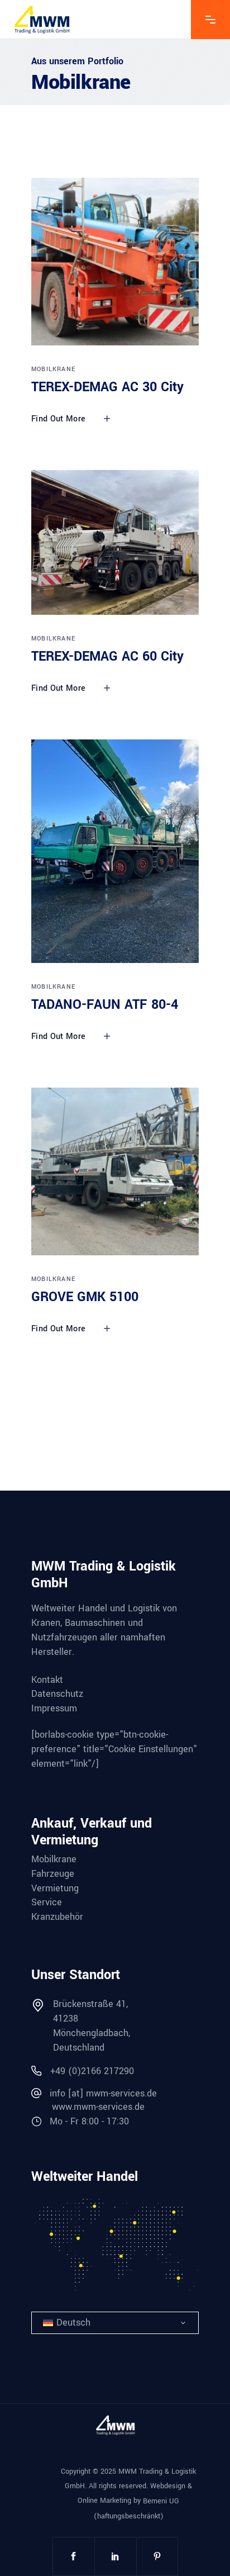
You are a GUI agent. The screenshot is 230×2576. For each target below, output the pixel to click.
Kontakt (47, 1680)
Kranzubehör (57, 1917)
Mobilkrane (53, 369)
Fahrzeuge (53, 1874)
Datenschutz (57, 1694)
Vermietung (55, 1889)
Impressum (54, 1709)
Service (47, 1903)
